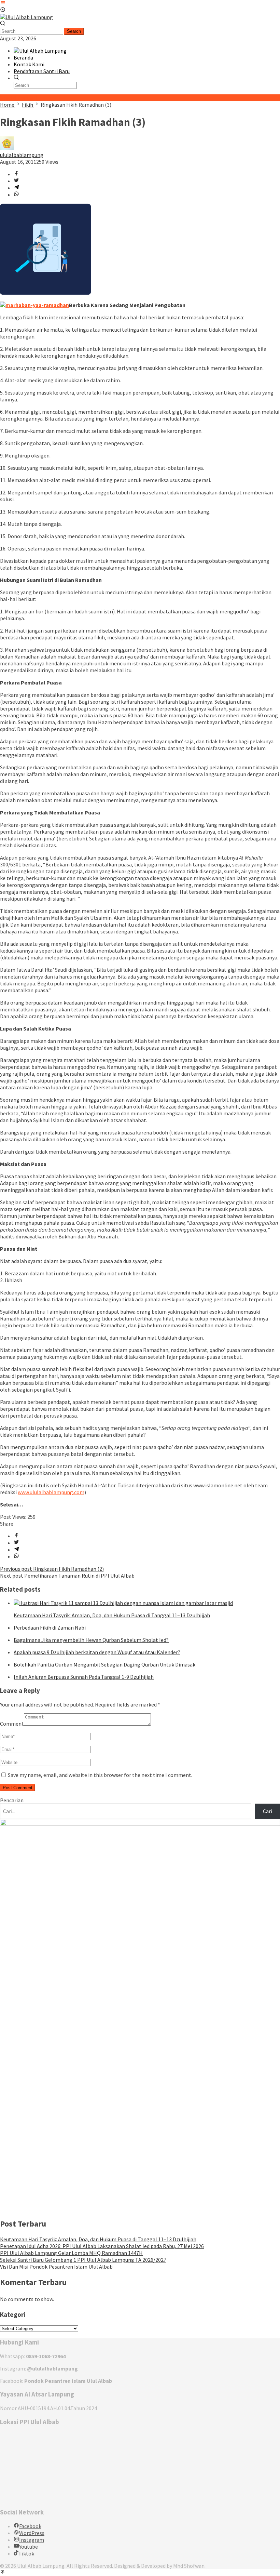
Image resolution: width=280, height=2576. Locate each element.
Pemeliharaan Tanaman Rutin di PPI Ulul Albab (67, 1576)
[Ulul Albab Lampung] (26, 17)
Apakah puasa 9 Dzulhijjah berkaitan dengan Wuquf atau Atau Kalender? (97, 1652)
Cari (268, 1811)
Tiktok (26, 2553)
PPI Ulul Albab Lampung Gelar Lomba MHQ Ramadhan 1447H (71, 2253)
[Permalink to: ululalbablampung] (7, 148)
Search (74, 31)
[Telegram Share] (16, 188)
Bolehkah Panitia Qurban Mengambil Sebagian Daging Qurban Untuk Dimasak (104, 1664)
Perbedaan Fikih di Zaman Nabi (50, 1628)
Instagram (32, 2540)
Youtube (29, 2547)
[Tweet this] (16, 181)
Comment (12, 1724)
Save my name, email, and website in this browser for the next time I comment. (100, 1775)
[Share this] (16, 174)
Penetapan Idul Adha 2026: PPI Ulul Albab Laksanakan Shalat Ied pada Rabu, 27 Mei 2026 (102, 2246)
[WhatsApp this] (16, 195)
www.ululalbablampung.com (51, 1492)
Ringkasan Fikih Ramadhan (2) (52, 1569)
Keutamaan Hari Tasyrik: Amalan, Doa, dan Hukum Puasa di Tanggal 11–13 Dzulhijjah (112, 1615)
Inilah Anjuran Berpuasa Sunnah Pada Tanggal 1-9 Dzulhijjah (84, 1677)
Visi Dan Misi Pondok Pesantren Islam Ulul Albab (56, 2267)
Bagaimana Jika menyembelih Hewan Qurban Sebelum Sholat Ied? (91, 1640)
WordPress (32, 2533)
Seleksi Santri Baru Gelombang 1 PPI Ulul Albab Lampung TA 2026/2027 (83, 2260)
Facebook (30, 2526)
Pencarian (12, 1800)
